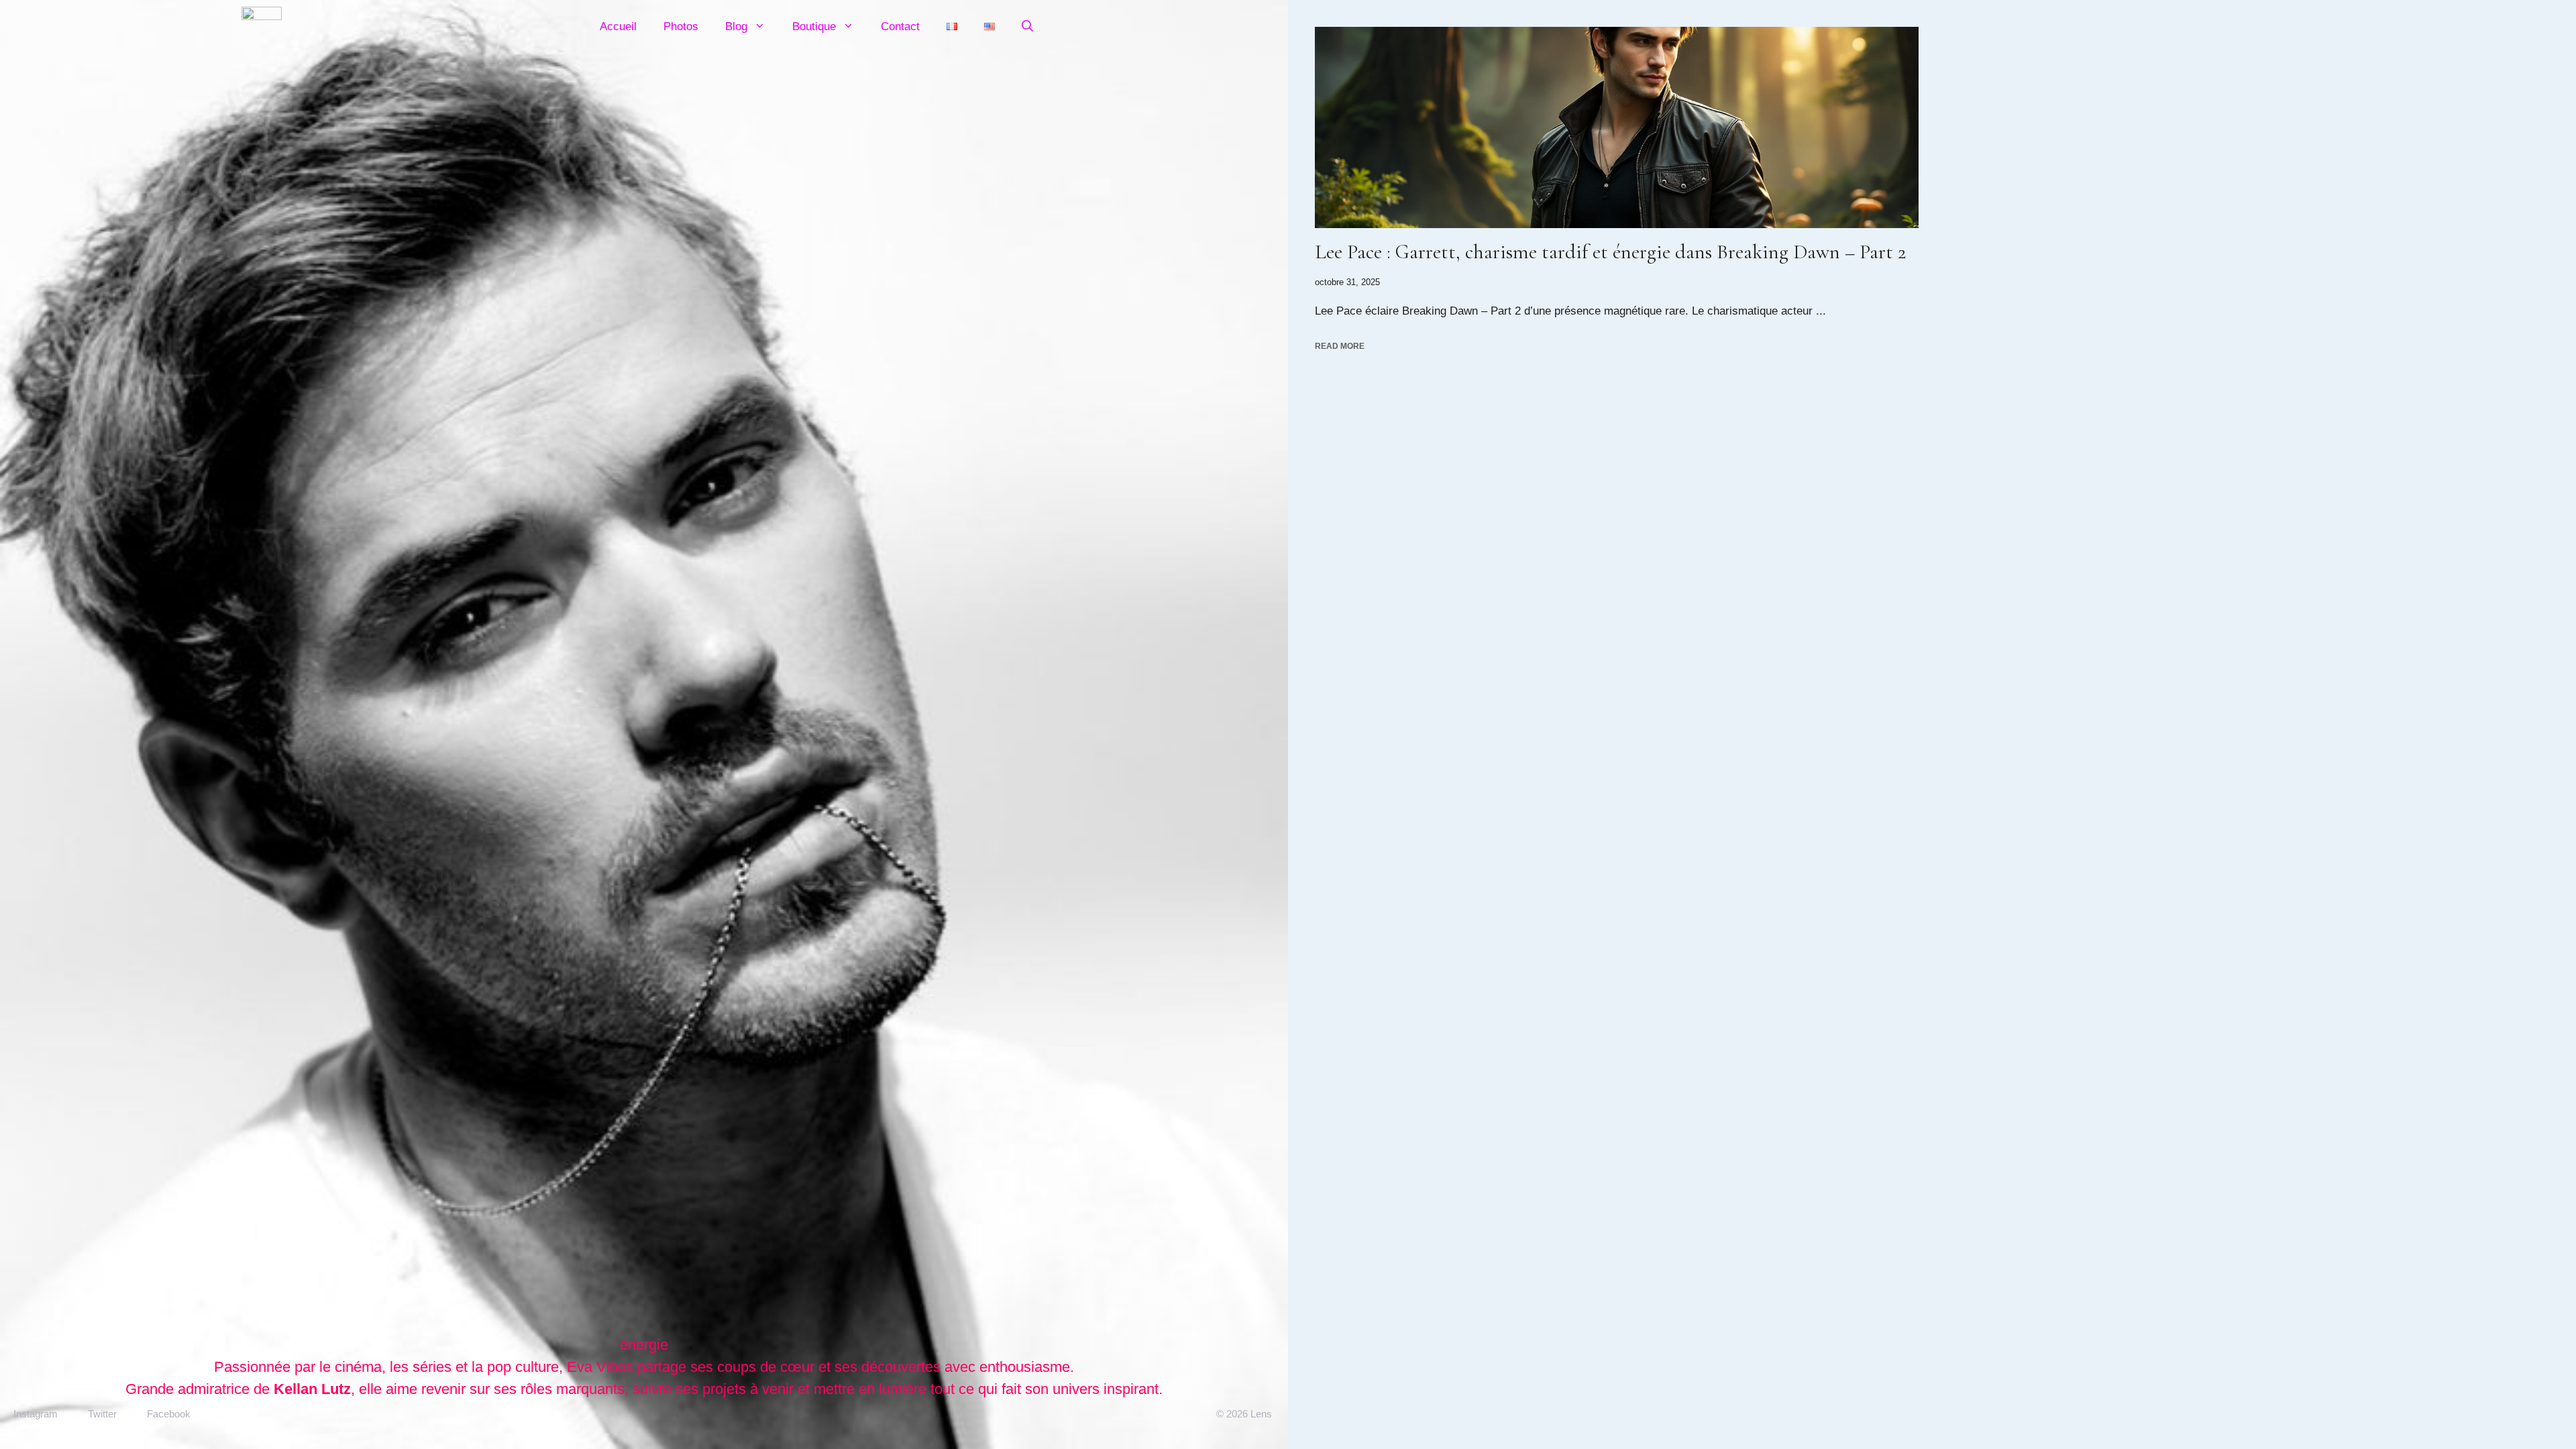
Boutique (814, 26)
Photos (681, 26)
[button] (1027, 27)
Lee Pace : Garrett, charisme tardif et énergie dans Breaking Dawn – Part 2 (1610, 252)
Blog (736, 26)
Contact (900, 26)
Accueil (618, 26)
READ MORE (1340, 346)
